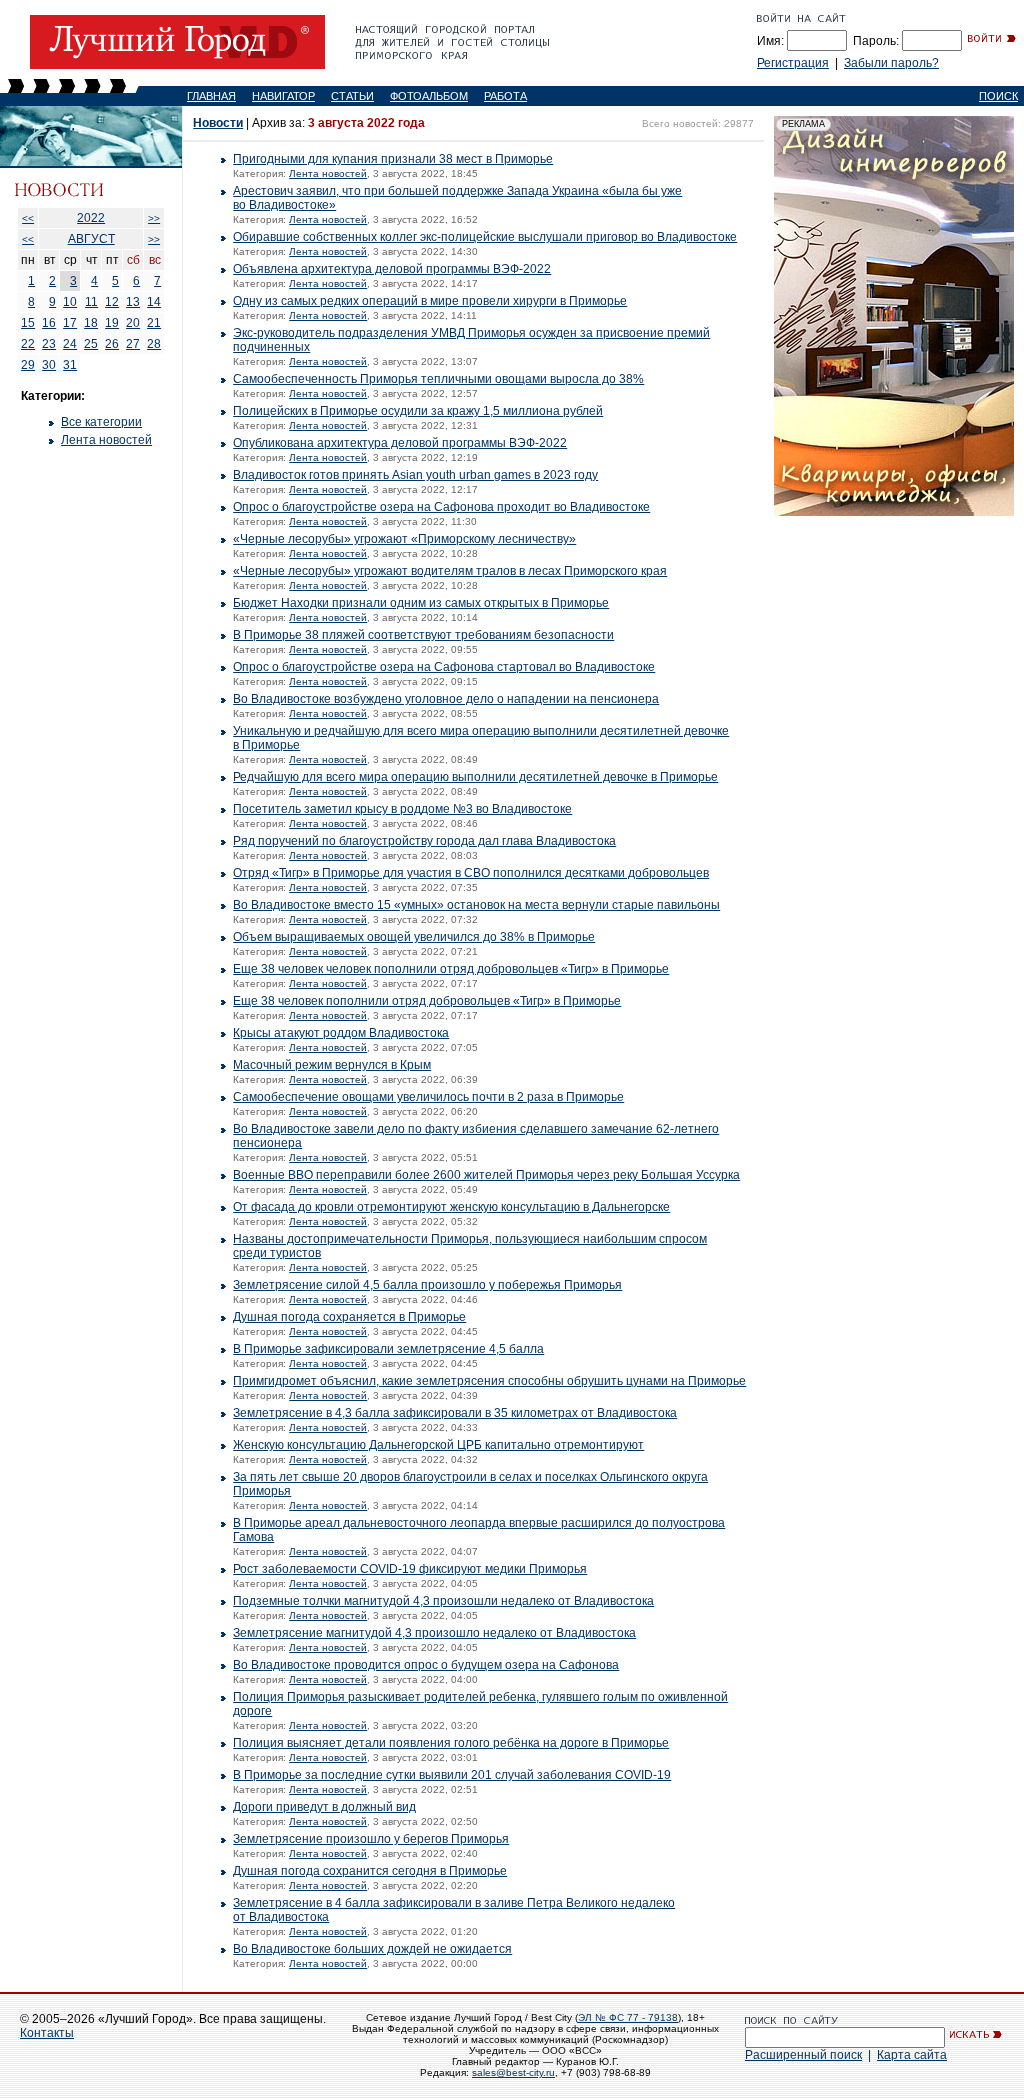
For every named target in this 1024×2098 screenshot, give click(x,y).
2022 (91, 218)
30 (49, 365)
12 (112, 302)
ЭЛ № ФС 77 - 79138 (628, 2017)
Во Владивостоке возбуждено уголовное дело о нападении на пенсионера (446, 699)
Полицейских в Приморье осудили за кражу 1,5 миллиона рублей (418, 411)
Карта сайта (912, 2055)
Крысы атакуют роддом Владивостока (341, 1033)
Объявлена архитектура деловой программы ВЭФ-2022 (392, 269)
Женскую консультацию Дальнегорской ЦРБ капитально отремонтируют (438, 1445)
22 (28, 344)
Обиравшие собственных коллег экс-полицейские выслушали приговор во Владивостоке (485, 237)
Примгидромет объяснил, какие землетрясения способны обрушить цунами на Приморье (489, 1381)
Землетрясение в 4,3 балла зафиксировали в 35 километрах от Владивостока (455, 1413)
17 (70, 323)
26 (112, 344)
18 (91, 323)
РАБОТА (505, 96)
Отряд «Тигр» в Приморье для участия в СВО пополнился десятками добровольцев (471, 873)
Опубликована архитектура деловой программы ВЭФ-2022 (400, 443)
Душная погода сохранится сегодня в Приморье (370, 1871)
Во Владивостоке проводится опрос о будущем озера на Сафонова (426, 1665)
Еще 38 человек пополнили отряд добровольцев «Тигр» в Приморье (427, 1001)
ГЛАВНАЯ (211, 96)
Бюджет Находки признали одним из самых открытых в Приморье (421, 603)
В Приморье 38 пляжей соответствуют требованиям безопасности (423, 635)
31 (70, 365)
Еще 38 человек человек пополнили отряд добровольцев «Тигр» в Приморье (451, 969)
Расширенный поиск (803, 2055)
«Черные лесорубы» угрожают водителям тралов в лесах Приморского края (450, 571)
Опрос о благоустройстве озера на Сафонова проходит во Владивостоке (441, 507)
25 (91, 344)
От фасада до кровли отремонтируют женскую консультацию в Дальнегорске (451, 1207)
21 (154, 323)
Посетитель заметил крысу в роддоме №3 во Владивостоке (402, 809)
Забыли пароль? (891, 63)
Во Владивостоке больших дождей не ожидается (372, 1949)
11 (91, 302)
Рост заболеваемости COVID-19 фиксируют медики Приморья (410, 1569)
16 (49, 323)
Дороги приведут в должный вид (324, 1807)
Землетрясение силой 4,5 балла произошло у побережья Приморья (427, 1285)
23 (49, 344)
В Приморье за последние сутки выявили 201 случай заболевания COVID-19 (452, 1775)
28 (154, 344)
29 (28, 365)
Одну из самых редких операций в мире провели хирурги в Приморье (430, 301)
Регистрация (793, 63)
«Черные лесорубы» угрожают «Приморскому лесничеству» (404, 539)
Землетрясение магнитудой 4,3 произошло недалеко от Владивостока (434, 1633)
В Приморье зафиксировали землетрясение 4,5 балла (388, 1349)
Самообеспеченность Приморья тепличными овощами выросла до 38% (438, 379)
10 (70, 302)
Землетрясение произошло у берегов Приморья (371, 1839)
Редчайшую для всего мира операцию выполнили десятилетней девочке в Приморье (475, 777)
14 (154, 302)
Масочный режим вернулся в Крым (332, 1065)
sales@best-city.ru (513, 2072)
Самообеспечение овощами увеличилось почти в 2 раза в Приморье (428, 1097)
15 (28, 323)
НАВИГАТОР (283, 96)
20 (133, 323)
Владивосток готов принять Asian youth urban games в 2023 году (415, 475)
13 (133, 302)
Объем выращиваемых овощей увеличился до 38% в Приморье (414, 937)
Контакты (47, 2033)
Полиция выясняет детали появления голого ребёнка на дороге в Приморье (451, 1743)
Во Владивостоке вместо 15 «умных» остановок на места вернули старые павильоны (476, 905)
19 (112, 323)
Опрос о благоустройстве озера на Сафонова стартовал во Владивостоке (444, 667)
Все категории (101, 422)
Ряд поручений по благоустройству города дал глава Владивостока (424, 841)
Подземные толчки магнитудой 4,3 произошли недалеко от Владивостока (443, 1601)
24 (70, 344)
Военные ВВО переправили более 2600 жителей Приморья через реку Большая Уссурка (486, 1175)
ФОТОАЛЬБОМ (429, 96)
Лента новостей (106, 440)
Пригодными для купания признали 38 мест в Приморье (393, 159)
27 (133, 344)
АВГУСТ (91, 239)
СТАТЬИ (352, 96)
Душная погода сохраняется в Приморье (349, 1317)
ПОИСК (998, 96)
